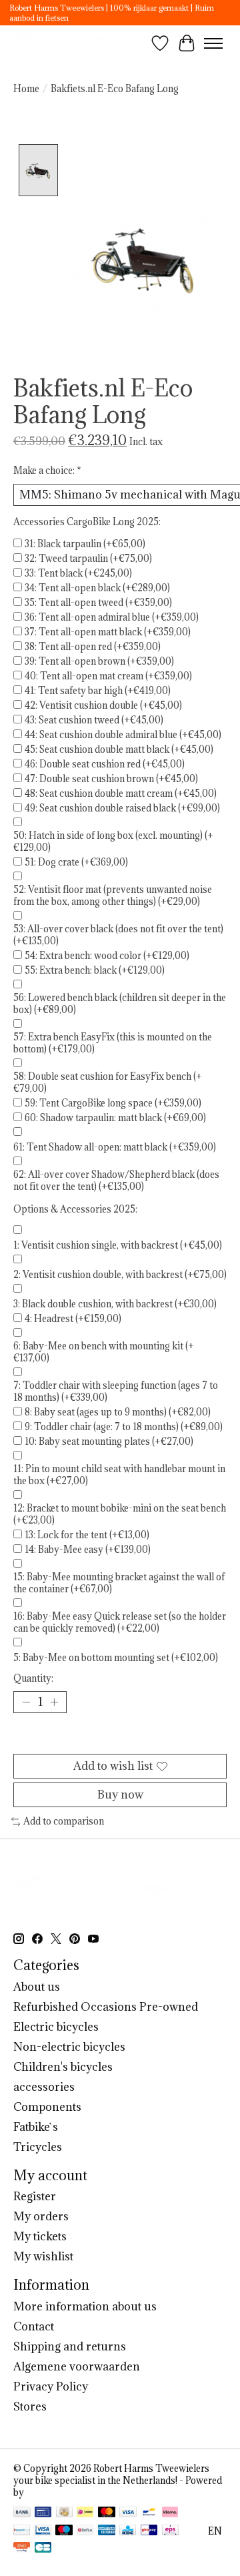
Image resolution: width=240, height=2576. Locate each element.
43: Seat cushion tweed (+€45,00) (94, 720)
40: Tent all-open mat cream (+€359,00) (108, 676)
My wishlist (43, 2256)
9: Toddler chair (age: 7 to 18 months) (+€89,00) (124, 1427)
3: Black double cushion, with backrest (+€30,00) (115, 1304)
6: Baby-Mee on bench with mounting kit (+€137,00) (104, 1352)
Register (35, 2196)
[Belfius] (85, 2531)
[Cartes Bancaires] (43, 2549)
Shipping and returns (70, 2346)
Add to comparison (64, 1821)
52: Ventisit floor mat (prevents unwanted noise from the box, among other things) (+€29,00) (113, 896)
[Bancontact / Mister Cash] (149, 2513)
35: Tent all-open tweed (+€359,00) (98, 603)
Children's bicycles (63, 2067)
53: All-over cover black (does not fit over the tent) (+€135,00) (118, 935)
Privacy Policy (51, 2386)
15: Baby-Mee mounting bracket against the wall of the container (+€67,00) (119, 1583)
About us (37, 1987)
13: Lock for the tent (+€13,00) (87, 1535)
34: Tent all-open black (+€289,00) (97, 588)
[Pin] (43, 2513)
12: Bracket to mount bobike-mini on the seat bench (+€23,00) (120, 1514)
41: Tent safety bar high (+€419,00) (98, 691)
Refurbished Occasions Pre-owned (106, 2007)
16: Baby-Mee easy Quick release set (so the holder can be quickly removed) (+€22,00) (120, 1622)
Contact (34, 2326)
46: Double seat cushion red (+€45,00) (105, 764)
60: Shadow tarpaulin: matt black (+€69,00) (115, 1118)
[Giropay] (149, 2531)
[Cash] (64, 2513)
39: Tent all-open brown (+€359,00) (99, 661)
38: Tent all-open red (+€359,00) (93, 647)
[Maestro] (64, 2531)
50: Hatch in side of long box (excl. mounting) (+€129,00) (113, 842)
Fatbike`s (36, 2127)
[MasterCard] (107, 2513)
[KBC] (128, 2531)
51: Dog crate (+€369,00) (76, 862)
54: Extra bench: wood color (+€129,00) (107, 956)
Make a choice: (47, 470)
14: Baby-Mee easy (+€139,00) (88, 1550)
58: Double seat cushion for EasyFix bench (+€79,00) (108, 1082)
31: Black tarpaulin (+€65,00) (85, 544)
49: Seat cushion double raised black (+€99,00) (122, 808)
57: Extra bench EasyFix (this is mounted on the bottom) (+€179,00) (113, 1043)
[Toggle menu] (213, 43)
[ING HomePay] (22, 2549)
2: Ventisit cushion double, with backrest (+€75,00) (120, 1275)
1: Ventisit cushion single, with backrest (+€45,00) (118, 1245)
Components (47, 2107)
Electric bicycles (56, 2027)
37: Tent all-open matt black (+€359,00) (108, 632)
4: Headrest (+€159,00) (73, 1319)
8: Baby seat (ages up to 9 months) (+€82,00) (118, 1412)
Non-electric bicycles (69, 2047)
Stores (30, 2406)
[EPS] (170, 2531)
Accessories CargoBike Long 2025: (87, 522)
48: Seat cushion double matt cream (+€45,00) (121, 793)
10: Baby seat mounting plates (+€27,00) (109, 1441)
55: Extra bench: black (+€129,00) (95, 970)
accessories (44, 2087)
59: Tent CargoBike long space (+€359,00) (113, 1103)
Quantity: (33, 1678)
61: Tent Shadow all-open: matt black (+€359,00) (115, 1147)
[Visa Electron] (43, 2531)
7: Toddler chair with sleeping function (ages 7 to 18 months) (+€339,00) (116, 1391)
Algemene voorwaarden (77, 2366)
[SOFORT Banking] (170, 2513)
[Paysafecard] (22, 2531)
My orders (41, 2216)
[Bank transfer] (22, 2513)
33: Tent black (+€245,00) (78, 573)
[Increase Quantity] (54, 1702)
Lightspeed (50, 2493)
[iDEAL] (85, 2513)
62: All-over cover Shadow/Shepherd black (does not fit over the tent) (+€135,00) (116, 1181)
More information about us (85, 2306)
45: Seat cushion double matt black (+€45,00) (119, 749)
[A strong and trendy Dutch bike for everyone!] (66, 43)
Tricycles (38, 2147)
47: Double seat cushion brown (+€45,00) (111, 779)
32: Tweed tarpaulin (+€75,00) (88, 559)
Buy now (120, 1795)
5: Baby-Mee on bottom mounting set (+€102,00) (116, 1658)
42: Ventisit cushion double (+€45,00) (103, 705)
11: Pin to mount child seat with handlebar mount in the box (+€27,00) (119, 1475)
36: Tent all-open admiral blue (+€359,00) (112, 617)
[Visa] (128, 2513)
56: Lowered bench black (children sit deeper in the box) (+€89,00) (120, 1004)
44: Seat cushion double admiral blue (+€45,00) (123, 735)
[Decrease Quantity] (26, 1702)
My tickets (40, 2236)
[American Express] (107, 2531)
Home (26, 89)
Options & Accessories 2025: (75, 1209)
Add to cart (120, 1738)
